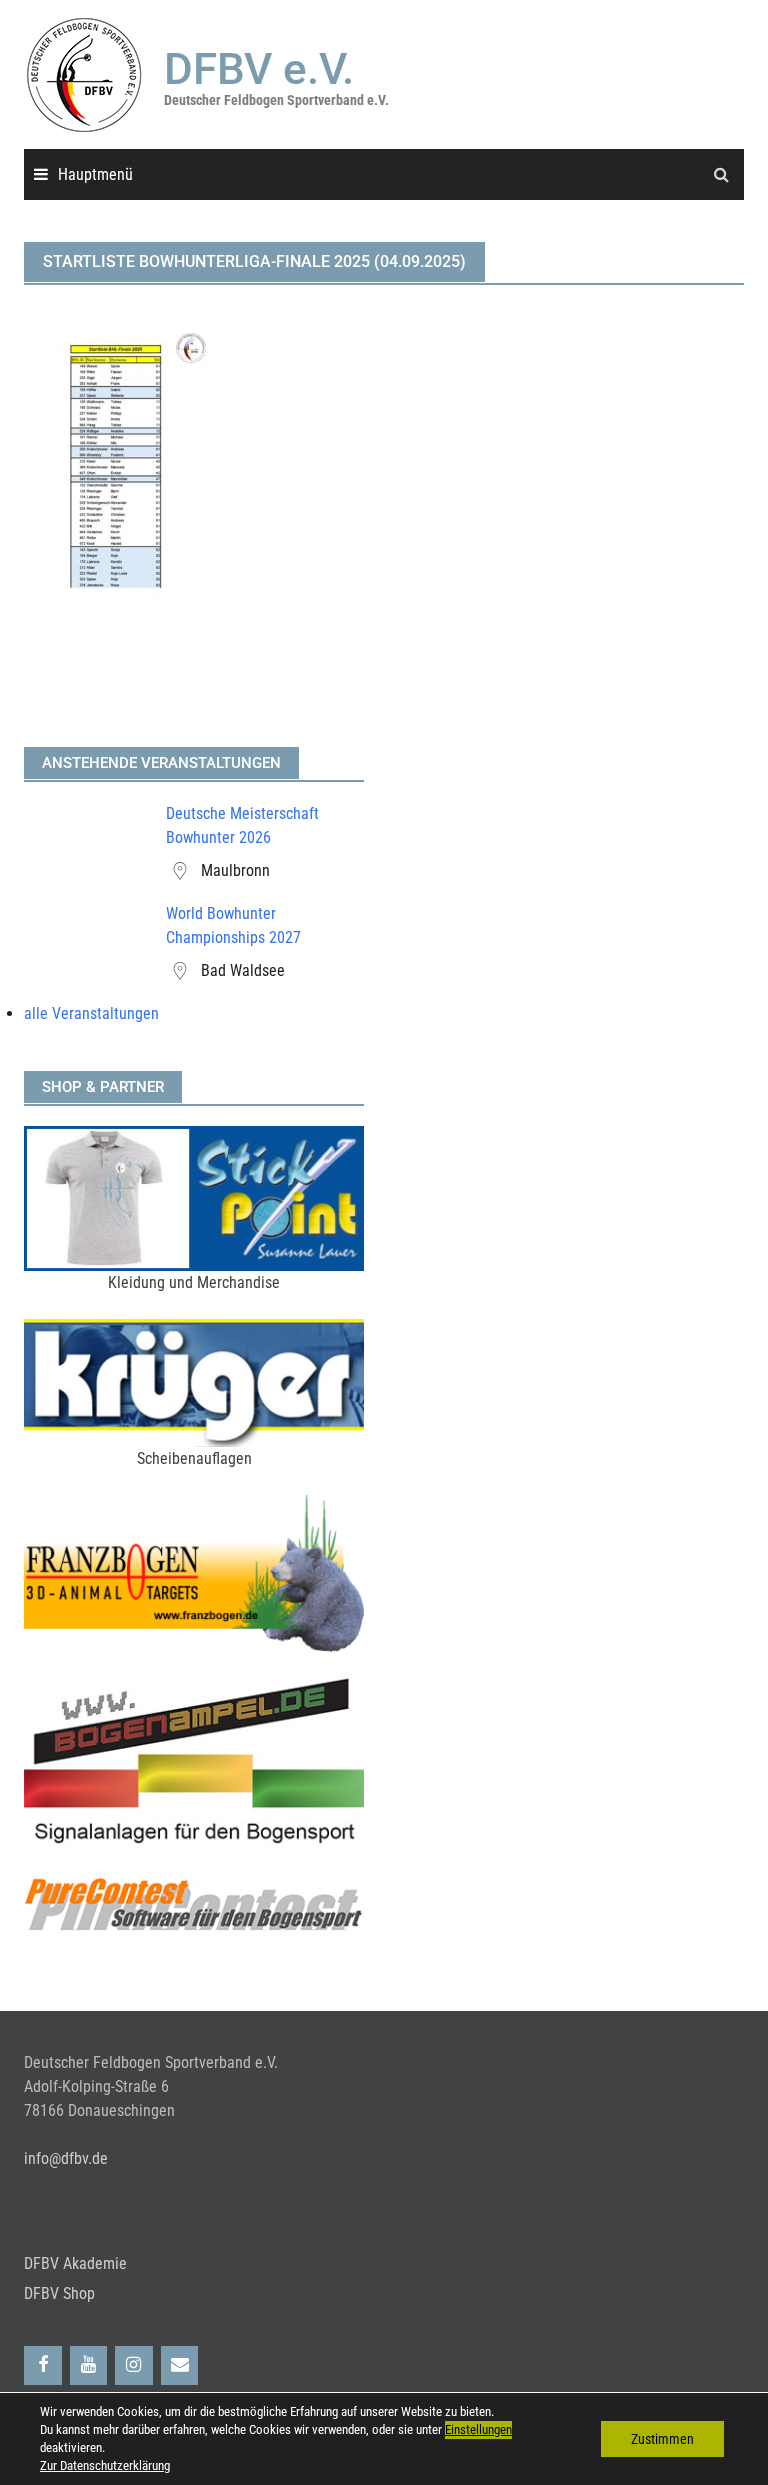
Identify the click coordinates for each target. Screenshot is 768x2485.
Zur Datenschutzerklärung (105, 2465)
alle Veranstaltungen (91, 1013)
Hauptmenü (95, 174)
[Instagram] (134, 2365)
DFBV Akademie (75, 2263)
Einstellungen (478, 2429)
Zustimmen (662, 2439)
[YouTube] (89, 2365)
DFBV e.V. (259, 69)
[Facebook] (43, 2365)
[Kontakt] (180, 2365)
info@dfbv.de (66, 2158)
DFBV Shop (59, 2293)
